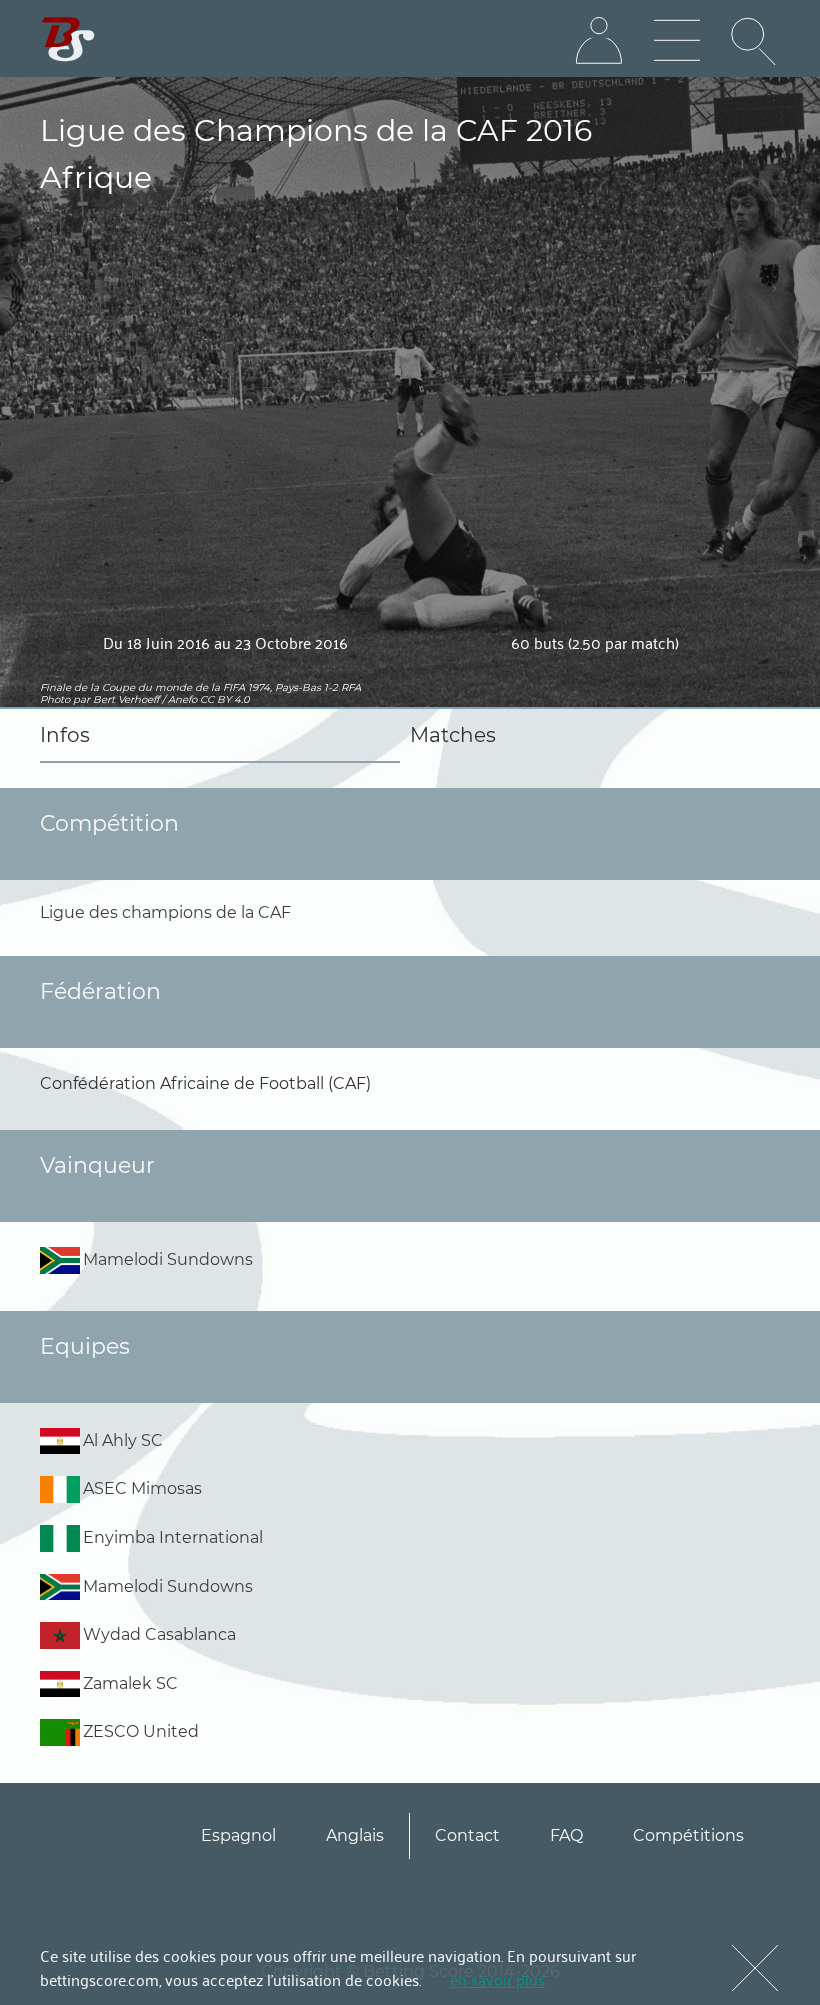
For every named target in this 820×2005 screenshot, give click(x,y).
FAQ (566, 1835)
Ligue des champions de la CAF (165, 912)
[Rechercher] (755, 41)
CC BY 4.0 (225, 699)
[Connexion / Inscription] (599, 41)
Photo (55, 699)
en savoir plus (497, 1979)
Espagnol (238, 1835)
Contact (467, 1835)
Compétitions (688, 1835)
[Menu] (677, 41)
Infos (65, 735)
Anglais (355, 1835)
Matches (453, 735)
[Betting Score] (68, 39)
